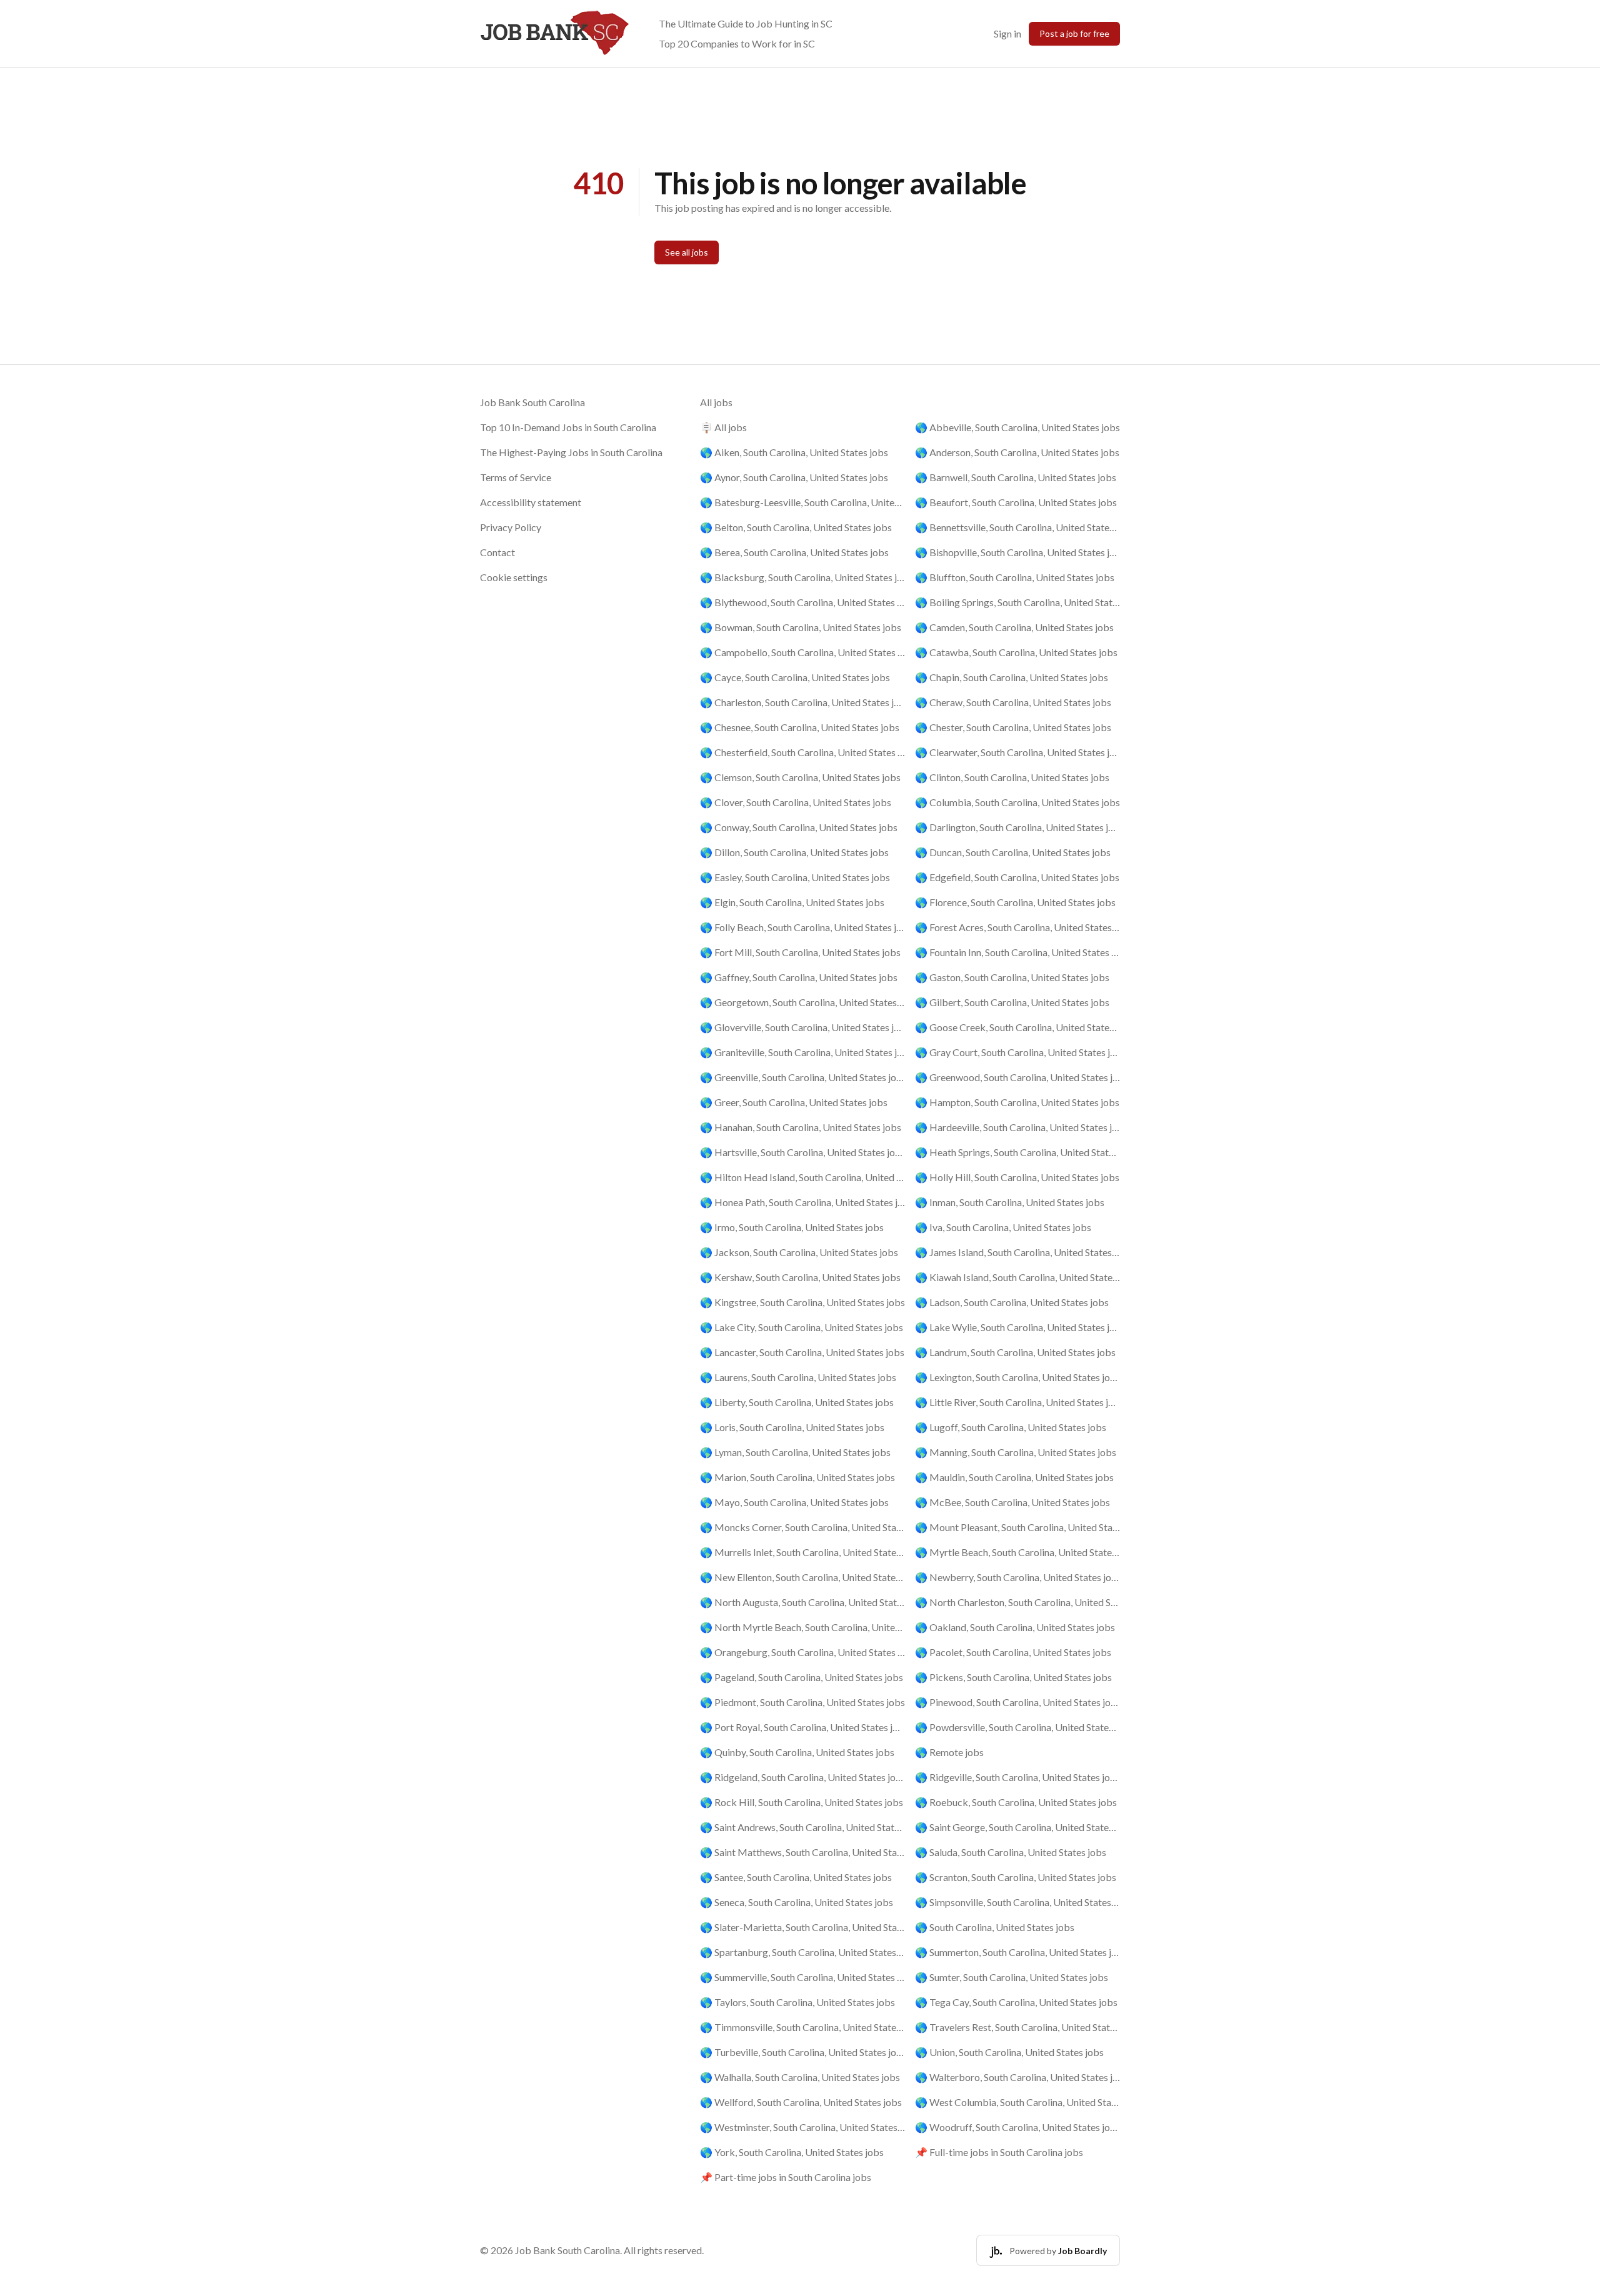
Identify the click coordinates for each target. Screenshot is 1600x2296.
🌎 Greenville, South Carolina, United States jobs (802, 1077)
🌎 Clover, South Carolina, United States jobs (796, 802)
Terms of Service (516, 477)
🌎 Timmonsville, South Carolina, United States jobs (802, 2027)
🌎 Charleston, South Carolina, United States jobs (802, 702)
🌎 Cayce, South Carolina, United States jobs (795, 677)
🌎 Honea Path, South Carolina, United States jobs (802, 1202)
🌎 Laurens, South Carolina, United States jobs (798, 1377)
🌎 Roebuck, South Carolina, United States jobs (1016, 1802)
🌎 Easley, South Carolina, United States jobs (795, 877)
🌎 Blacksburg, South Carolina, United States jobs (802, 577)
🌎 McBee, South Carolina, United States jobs (1012, 1502)
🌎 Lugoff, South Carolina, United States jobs (1011, 1427)
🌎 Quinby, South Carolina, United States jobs (797, 1752)
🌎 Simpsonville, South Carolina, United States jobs (1017, 1902)
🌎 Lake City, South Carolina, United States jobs (802, 1327)
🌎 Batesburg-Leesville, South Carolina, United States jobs (802, 502)
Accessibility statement (531, 502)
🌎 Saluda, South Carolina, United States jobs (1011, 1852)
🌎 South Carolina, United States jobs (995, 1927)
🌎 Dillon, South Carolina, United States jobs (794, 852)
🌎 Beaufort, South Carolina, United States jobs (1016, 502)
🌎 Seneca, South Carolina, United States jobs (797, 1902)
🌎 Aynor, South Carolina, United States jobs (794, 477)
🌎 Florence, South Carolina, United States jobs (1015, 902)
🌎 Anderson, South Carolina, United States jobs (1017, 452)
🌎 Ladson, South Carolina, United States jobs (1012, 1302)
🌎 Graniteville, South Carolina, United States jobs (802, 1052)
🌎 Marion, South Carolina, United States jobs (797, 1477)
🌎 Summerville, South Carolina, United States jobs (802, 1977)
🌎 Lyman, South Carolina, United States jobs (795, 1452)
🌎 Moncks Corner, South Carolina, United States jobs (802, 1527)
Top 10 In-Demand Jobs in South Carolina (568, 427)
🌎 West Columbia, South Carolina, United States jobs (1017, 2102)
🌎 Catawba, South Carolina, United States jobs (1016, 652)
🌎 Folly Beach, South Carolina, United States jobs (802, 927)
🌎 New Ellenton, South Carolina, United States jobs (802, 1577)
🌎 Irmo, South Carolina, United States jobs (792, 1227)
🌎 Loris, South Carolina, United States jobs (792, 1427)
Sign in (1007, 33)
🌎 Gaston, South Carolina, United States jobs (1012, 977)
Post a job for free (1074, 33)
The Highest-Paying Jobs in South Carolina (571, 452)
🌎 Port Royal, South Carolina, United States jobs (802, 1727)
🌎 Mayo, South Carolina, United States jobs (794, 1502)
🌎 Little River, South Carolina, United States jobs (1017, 1402)
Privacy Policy (511, 527)
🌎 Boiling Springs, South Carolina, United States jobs (1017, 602)
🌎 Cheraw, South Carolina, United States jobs (1013, 702)
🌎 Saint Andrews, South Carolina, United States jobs (802, 1827)
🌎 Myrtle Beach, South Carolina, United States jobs (1017, 1552)
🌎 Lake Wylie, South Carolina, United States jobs (1017, 1327)
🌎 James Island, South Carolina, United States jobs (1017, 1252)
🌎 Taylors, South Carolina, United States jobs (797, 2002)
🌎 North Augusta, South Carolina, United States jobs (802, 1602)
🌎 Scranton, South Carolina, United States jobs (1016, 1877)
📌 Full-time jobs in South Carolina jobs (999, 2152)
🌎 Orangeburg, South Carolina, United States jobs (802, 1652)
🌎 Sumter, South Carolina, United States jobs (1012, 1977)
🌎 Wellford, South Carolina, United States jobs (801, 2102)
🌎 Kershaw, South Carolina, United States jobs (800, 1277)
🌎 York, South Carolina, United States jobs (792, 2152)
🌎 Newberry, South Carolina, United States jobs (1017, 1577)
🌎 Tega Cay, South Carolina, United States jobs (1016, 2002)
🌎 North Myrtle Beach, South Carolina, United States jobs (802, 1627)
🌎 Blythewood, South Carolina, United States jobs (802, 602)
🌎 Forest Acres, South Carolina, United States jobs (1017, 927)
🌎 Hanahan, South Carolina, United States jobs (801, 1127)
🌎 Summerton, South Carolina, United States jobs (1017, 1952)
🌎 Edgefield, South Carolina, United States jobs (1017, 877)
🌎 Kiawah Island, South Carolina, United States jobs (1017, 1277)
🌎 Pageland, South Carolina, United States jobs (802, 1677)
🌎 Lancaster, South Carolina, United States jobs (802, 1352)
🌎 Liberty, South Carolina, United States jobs (797, 1402)
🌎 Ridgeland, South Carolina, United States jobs (802, 1777)
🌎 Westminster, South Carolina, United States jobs (802, 2127)
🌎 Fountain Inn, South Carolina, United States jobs (1017, 952)
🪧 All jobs (723, 427)
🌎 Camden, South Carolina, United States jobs (1014, 627)
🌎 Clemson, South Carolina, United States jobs (800, 777)
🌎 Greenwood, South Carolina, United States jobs (1017, 1077)
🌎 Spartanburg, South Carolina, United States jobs (802, 1952)
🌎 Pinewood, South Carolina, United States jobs (1017, 1702)
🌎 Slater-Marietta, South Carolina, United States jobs (802, 1927)
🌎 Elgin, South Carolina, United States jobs (792, 902)
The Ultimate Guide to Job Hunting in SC (746, 23)
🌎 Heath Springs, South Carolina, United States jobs (1017, 1152)
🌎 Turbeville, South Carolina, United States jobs (802, 2052)
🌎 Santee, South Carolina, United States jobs (796, 1877)
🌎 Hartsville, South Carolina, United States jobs (802, 1152)
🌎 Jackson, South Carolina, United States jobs (799, 1252)
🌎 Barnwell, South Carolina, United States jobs (1016, 477)
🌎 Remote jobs (949, 1752)
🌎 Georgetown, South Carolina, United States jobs (802, 1002)
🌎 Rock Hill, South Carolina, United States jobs (802, 1802)
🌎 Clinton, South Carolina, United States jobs (1012, 777)
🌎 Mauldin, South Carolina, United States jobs (1014, 1477)
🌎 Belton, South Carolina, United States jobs (796, 527)
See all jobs (687, 252)
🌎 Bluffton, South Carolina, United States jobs (1015, 577)
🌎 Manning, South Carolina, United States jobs (1016, 1452)
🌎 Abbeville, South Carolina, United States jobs (1017, 427)
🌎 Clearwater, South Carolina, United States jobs (1017, 752)
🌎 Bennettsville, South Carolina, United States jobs (1017, 527)
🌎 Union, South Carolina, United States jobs (1009, 2052)
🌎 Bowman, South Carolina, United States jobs (801, 627)
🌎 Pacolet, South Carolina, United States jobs (1013, 1652)
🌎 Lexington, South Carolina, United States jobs (1017, 1377)
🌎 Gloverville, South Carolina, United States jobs (802, 1027)
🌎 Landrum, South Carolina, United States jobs (1015, 1352)
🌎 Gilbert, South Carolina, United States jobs (1012, 1002)
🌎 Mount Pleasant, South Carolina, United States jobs (1017, 1527)
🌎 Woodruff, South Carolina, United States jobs (1017, 2127)
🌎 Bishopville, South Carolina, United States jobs (1017, 552)
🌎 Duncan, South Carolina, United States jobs (1013, 852)
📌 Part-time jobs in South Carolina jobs (786, 2177)
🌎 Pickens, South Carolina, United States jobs (1013, 1677)
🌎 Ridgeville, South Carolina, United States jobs (1017, 1777)
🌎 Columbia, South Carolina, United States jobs (1017, 802)
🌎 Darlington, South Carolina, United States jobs (1017, 827)
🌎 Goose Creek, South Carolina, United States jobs (1017, 1027)
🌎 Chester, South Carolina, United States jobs (1013, 727)
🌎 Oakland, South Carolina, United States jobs (1015, 1627)
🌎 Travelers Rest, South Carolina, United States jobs (1017, 2027)
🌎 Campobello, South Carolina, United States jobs (802, 652)
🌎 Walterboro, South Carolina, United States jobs (1017, 2077)
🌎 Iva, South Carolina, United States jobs (1003, 1227)
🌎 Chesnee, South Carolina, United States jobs (800, 727)
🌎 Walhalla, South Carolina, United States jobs (800, 2077)
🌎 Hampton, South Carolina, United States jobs (1017, 1102)
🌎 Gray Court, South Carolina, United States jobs (1017, 1052)
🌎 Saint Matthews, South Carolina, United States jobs (802, 1852)
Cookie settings (514, 577)
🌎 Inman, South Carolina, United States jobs (1010, 1202)
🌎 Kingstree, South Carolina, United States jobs (802, 1302)
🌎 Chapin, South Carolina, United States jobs (1012, 677)
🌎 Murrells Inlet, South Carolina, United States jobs (802, 1552)
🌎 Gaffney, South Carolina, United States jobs (799, 977)
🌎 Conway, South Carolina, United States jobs (799, 827)
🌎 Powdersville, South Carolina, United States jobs (1017, 1727)
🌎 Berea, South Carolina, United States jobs (794, 552)
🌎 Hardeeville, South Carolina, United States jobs (1017, 1127)
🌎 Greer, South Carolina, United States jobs (794, 1102)
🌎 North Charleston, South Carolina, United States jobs (1017, 1602)
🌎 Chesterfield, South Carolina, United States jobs (802, 752)
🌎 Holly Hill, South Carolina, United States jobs (1017, 1177)
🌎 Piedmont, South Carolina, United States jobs (802, 1702)
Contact (497, 552)
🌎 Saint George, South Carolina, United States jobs (1017, 1827)
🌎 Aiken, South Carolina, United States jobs (794, 452)
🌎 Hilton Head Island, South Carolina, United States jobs (802, 1177)
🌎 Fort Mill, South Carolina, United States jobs (800, 952)
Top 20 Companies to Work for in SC (737, 43)
